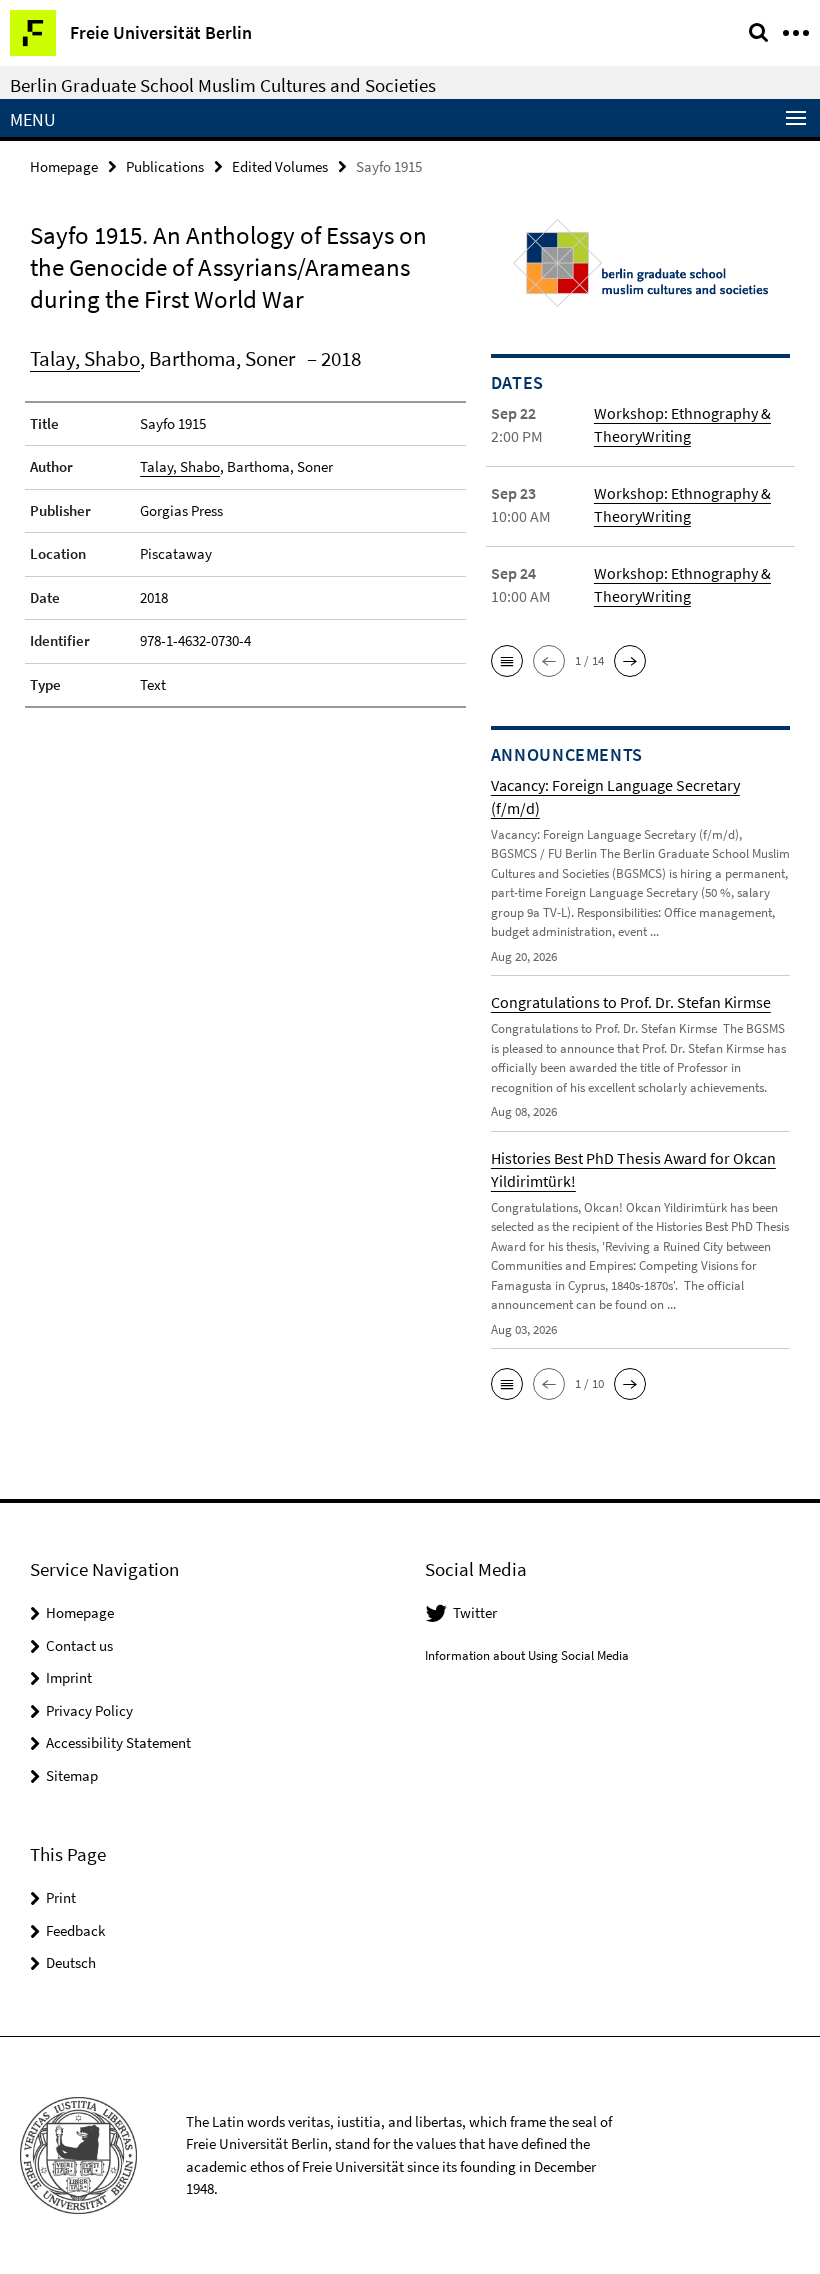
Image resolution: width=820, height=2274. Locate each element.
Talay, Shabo (85, 358)
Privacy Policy (89, 1710)
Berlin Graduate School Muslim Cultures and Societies (223, 85)
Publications (165, 166)
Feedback (75, 1930)
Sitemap (72, 1775)
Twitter (475, 1612)
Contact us (79, 1645)
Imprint (69, 1677)
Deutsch (71, 1962)
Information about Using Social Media (527, 1655)
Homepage (64, 166)
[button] (507, 661)
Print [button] (61, 1897)
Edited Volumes (280, 166)
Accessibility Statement (118, 1742)
